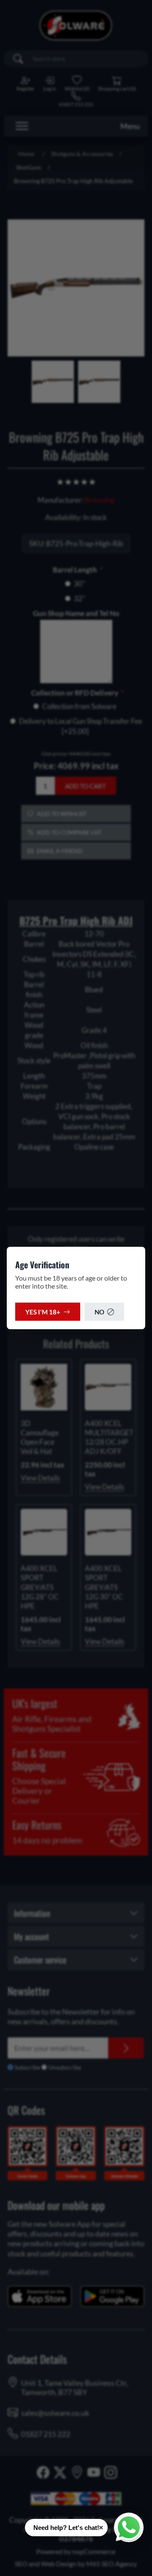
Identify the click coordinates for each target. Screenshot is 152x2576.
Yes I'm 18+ (43, 1312)
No (99, 1312)
